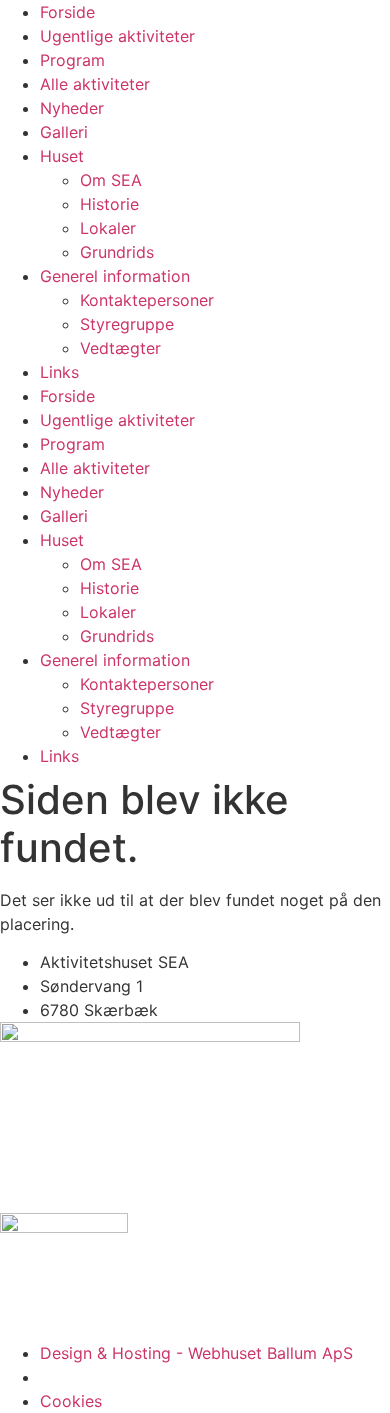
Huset (62, 156)
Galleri (64, 132)
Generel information (115, 276)
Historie (109, 204)
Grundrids (117, 252)
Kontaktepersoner (147, 300)
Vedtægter (120, 348)
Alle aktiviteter (95, 84)
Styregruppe (127, 324)
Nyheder (72, 108)
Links (59, 372)
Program (72, 60)
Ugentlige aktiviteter (117, 36)
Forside (67, 12)
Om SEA (111, 180)
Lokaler (108, 228)
